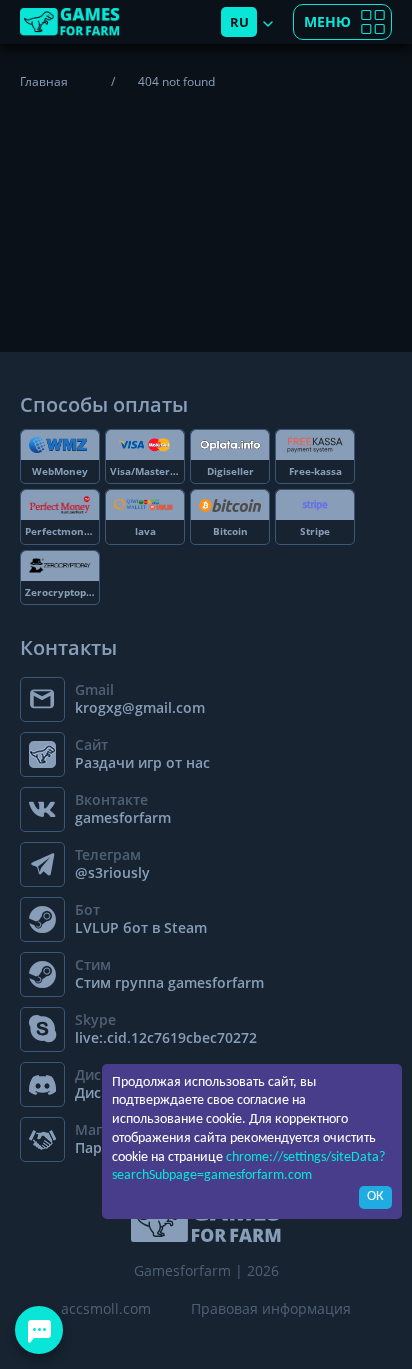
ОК (375, 1196)
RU (239, 22)
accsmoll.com (106, 1308)
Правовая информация (271, 1308)
